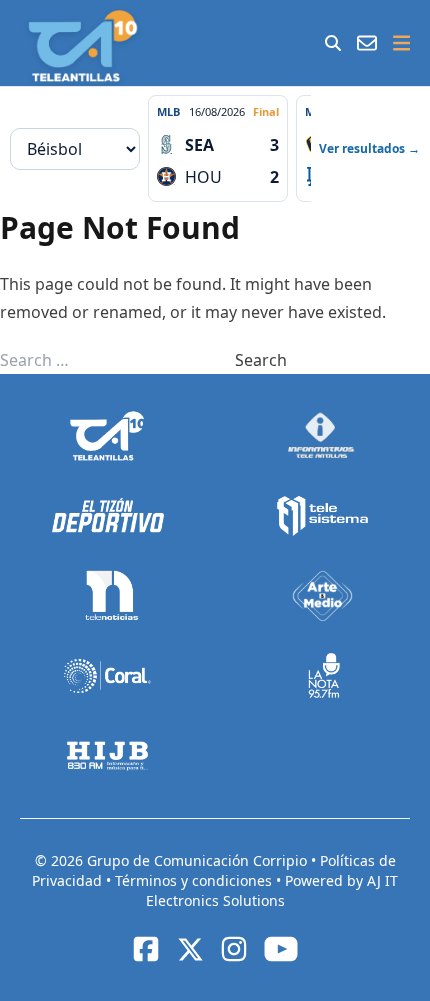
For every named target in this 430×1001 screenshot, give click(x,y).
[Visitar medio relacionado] (107, 436)
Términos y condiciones (195, 880)
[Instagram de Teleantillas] (234, 949)
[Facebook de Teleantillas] (146, 949)
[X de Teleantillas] (190, 949)
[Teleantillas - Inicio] (82, 46)
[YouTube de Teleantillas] (281, 949)
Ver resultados (369, 148)
